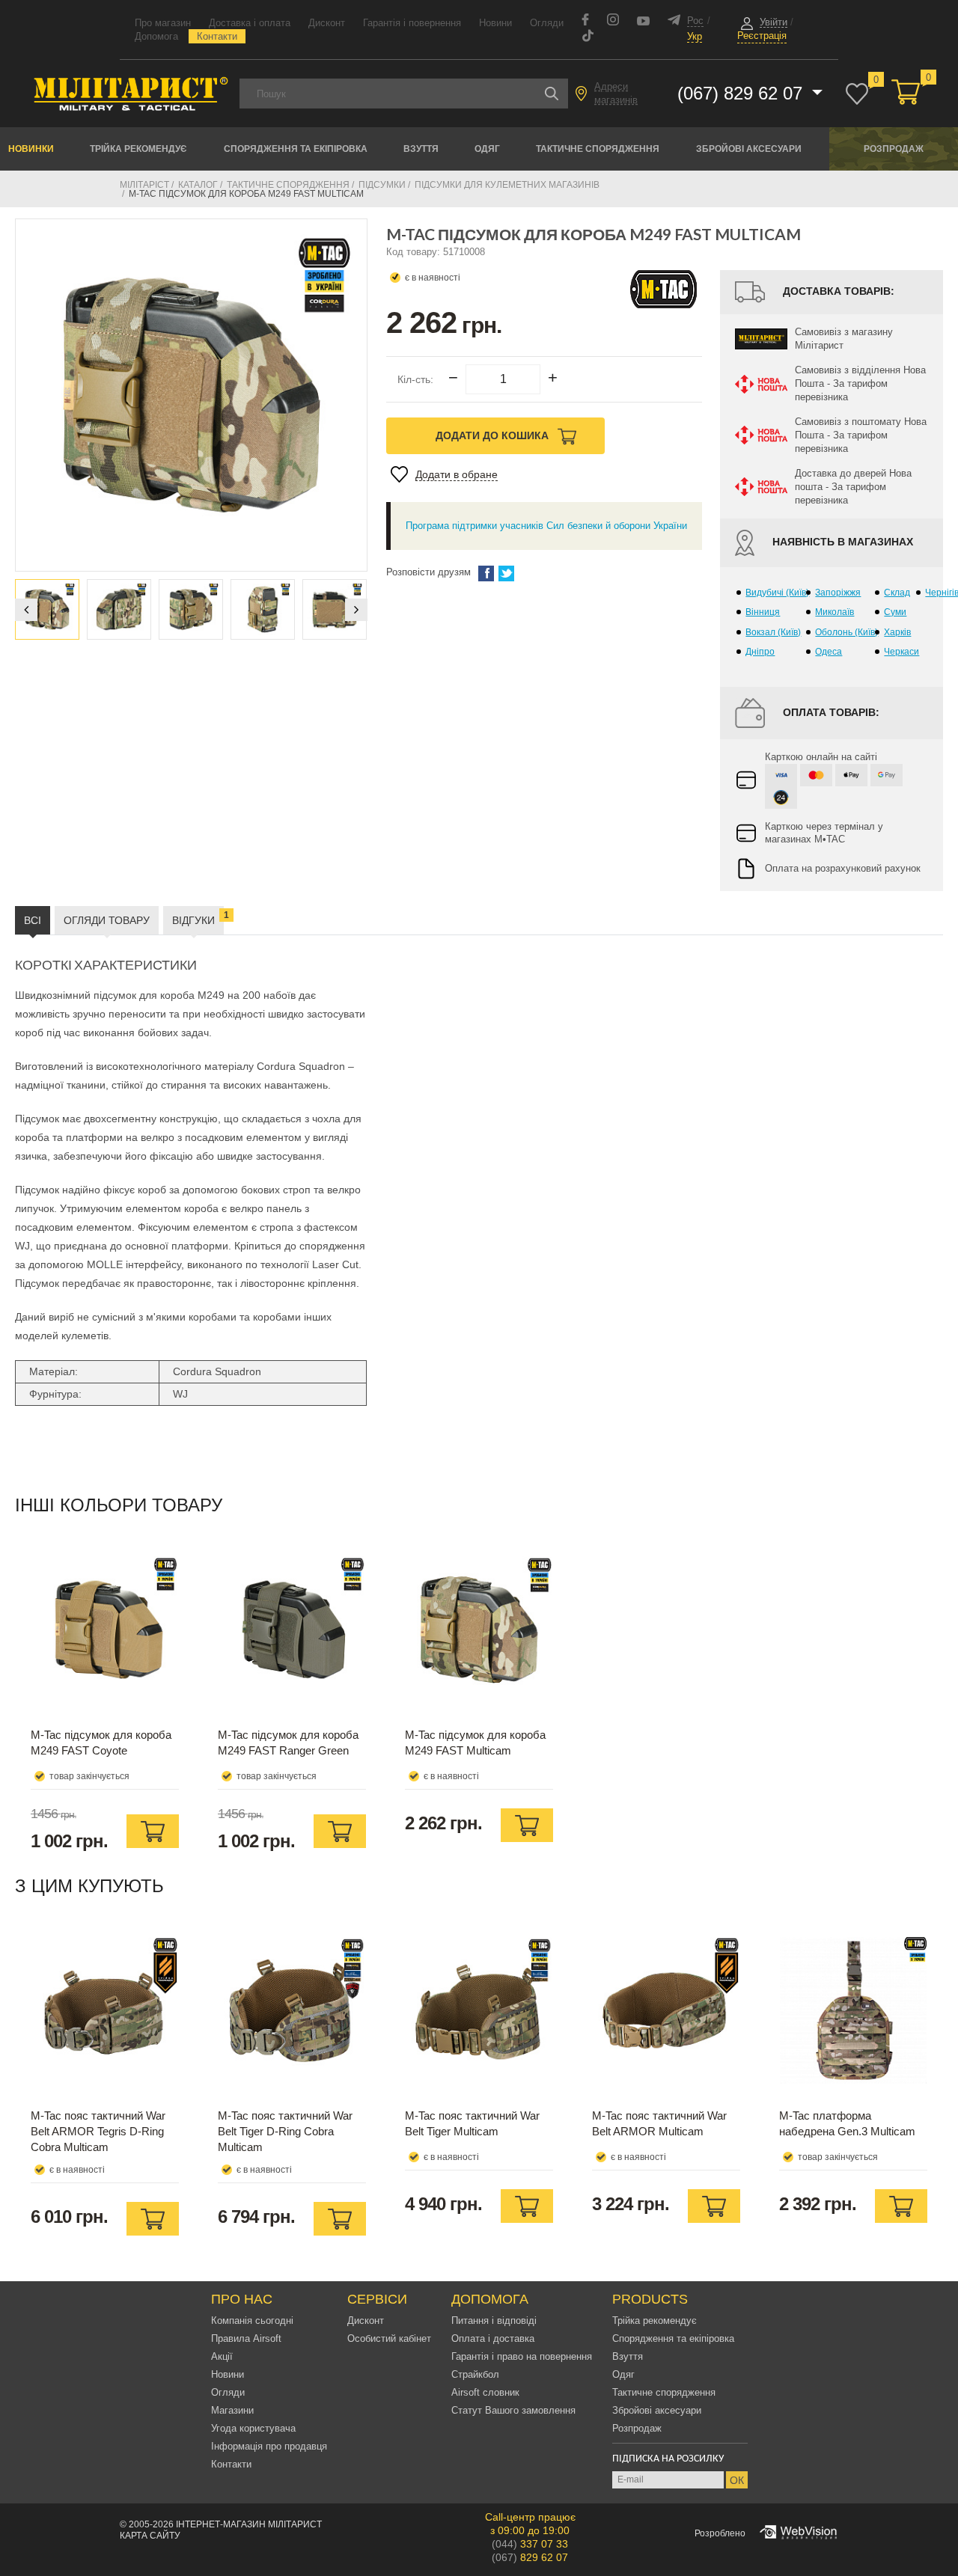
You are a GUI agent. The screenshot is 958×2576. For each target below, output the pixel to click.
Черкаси (901, 652)
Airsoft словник (485, 2392)
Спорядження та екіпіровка (296, 149)
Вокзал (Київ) (773, 632)
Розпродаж (894, 149)
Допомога (156, 36)
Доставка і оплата (250, 23)
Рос (695, 21)
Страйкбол (475, 2374)
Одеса (829, 652)
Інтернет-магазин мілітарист (249, 2524)
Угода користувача (253, 2428)
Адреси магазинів (616, 93)
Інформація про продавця (269, 2446)
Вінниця (763, 612)
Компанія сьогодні (252, 2320)
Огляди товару (107, 920)
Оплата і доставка (493, 2338)
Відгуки (198, 918)
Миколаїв (835, 612)
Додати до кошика (494, 435)
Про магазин (163, 23)
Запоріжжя (838, 593)
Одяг (487, 149)
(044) (530, 2544)
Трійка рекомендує (138, 149)
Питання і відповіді (494, 2320)
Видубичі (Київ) (777, 593)
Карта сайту (150, 2536)
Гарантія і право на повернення (522, 2356)
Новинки (31, 149)
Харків (897, 632)
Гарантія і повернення (412, 23)
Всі (33, 920)
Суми (895, 612)
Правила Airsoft (246, 2338)
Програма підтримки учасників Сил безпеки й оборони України (546, 526)
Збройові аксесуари (749, 149)
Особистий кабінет (389, 2338)
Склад (897, 593)
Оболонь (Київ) (846, 632)
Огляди (547, 23)
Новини (495, 23)
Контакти (217, 36)
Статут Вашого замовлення (513, 2410)
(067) (530, 2557)
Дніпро (760, 652)
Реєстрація (762, 36)
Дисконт (327, 23)
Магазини (232, 2410)
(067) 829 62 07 (742, 93)
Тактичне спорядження (598, 149)
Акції (222, 2356)
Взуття (421, 149)
